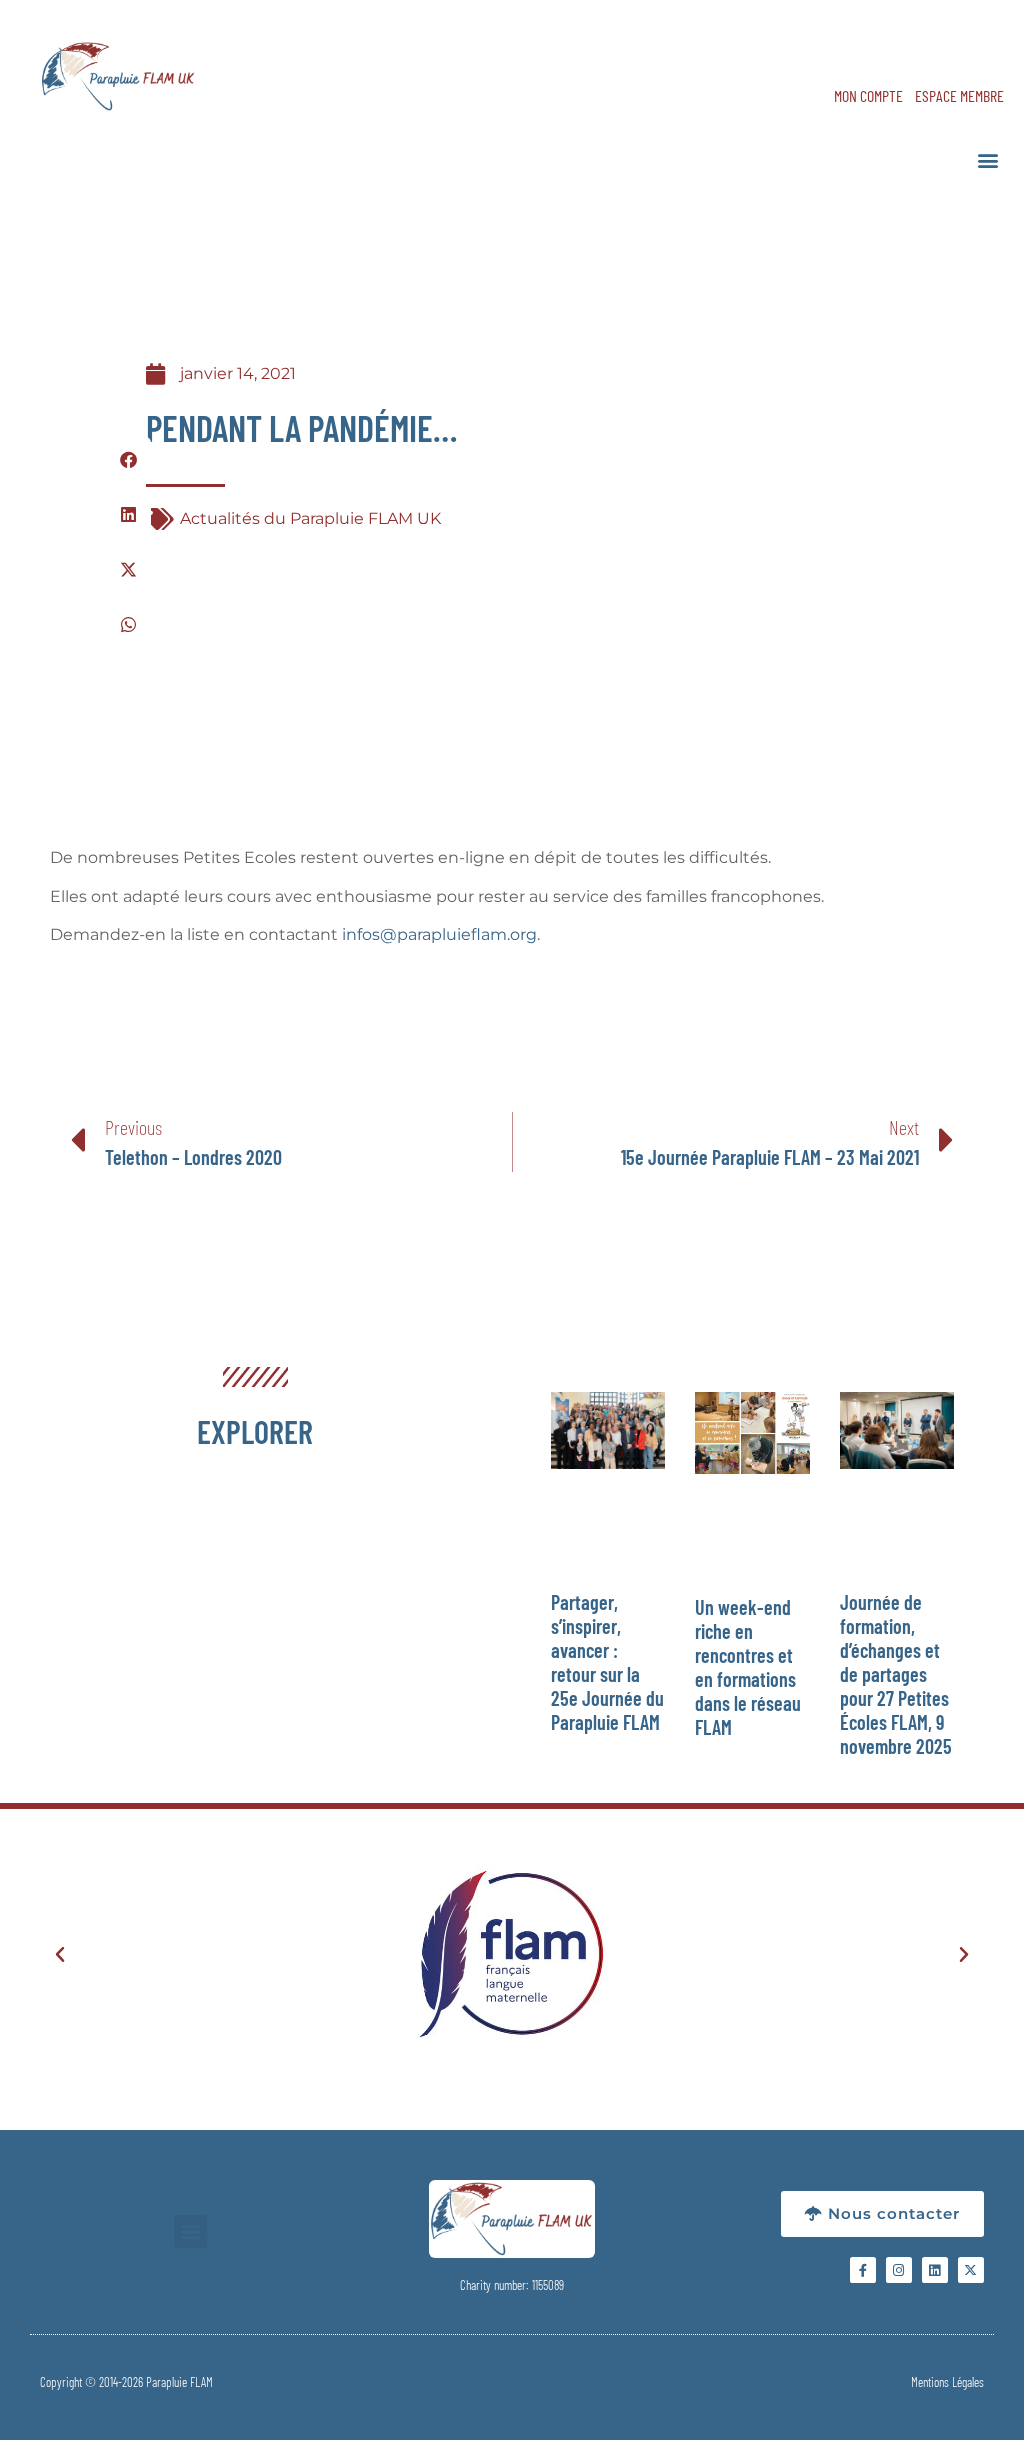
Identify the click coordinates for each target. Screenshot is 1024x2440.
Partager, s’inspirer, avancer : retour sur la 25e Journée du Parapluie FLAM (607, 1662)
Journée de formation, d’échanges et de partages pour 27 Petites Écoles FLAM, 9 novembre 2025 (896, 1674)
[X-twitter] (971, 2270)
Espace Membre (959, 95)
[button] (987, 159)
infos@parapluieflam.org (439, 934)
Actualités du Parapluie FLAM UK (310, 518)
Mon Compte (868, 95)
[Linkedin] (935, 2270)
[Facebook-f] (863, 2270)
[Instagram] (899, 2270)
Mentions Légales (947, 2382)
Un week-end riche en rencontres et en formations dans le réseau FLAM (748, 1667)
